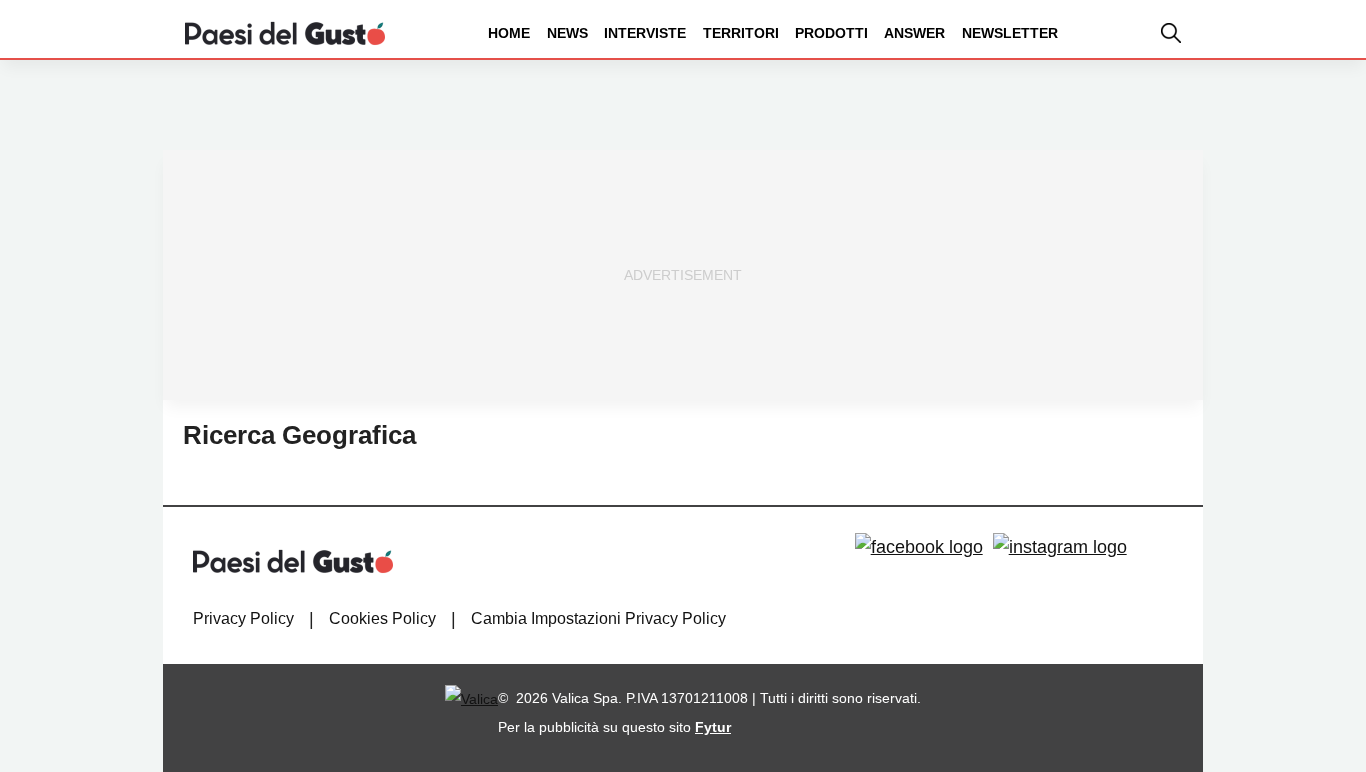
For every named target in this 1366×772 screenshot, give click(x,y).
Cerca (1209, 108)
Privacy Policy (243, 618)
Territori (741, 33)
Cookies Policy (382, 618)
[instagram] (1060, 547)
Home (509, 33)
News (567, 33)
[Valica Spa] (471, 698)
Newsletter (1010, 33)
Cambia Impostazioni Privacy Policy (598, 618)
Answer (914, 33)
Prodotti (831, 33)
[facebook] (919, 547)
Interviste (645, 33)
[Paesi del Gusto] (285, 32)
